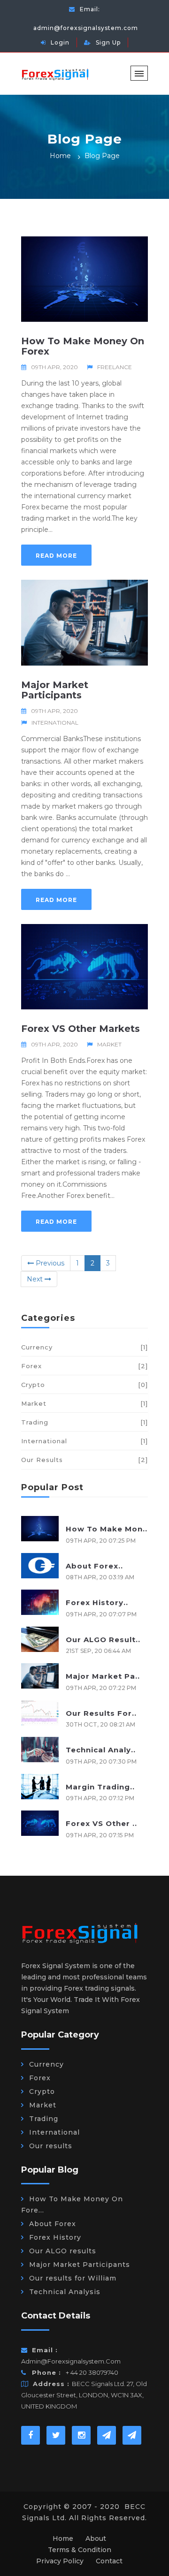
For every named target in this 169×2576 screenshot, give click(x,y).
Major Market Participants (55, 690)
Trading (84, 1422)
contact (109, 2561)
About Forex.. (94, 1566)
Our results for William (73, 2278)
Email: (86, 19)
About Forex (53, 2224)
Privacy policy (60, 2561)
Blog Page (102, 156)
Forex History (55, 2237)
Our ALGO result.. (103, 1640)
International (55, 723)
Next (36, 1279)
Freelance (115, 367)
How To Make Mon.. (107, 1529)
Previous (49, 1263)
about (96, 2538)
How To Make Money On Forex (83, 346)
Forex (84, 1366)
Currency (84, 1347)
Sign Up (108, 42)
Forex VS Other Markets (81, 1029)
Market (109, 1044)
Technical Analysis (65, 2292)
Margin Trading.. (100, 1787)
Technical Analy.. (101, 1750)
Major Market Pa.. (103, 1676)
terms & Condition (80, 2550)
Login (60, 42)
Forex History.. (97, 1602)
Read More (56, 556)
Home (60, 156)
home (63, 2538)
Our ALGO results (63, 2251)
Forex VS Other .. (101, 1823)
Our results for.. (101, 1713)
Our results (84, 1460)
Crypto (84, 1385)
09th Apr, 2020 (54, 367)
